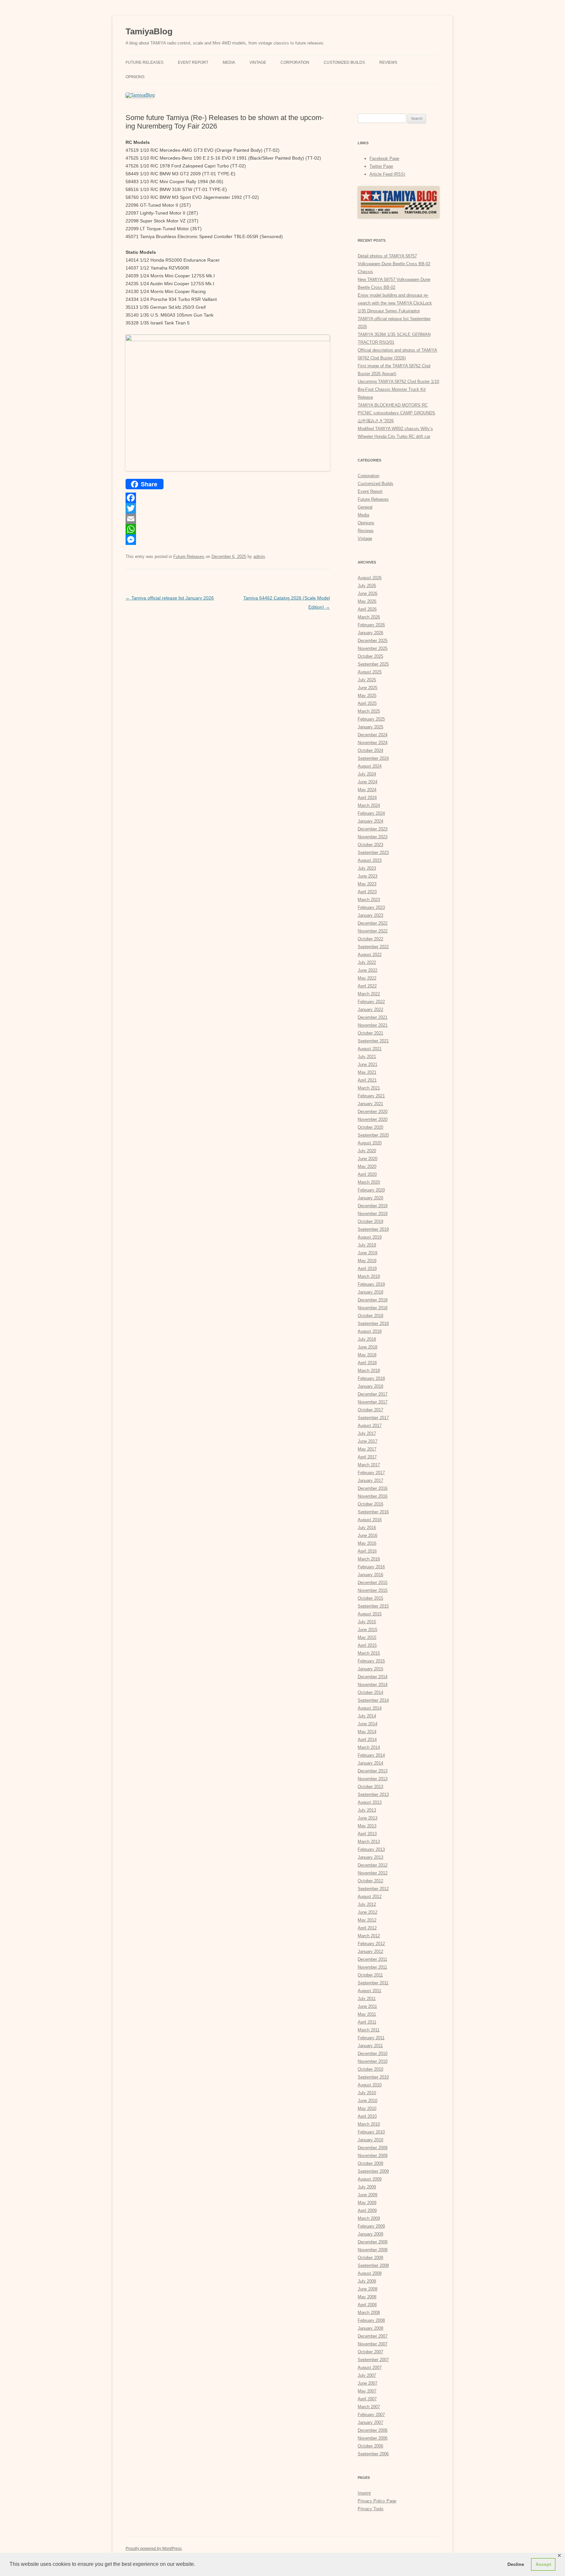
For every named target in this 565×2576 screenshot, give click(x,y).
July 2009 (367, 2187)
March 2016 (369, 1559)
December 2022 (373, 923)
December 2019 (373, 1206)
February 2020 (371, 1190)
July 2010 (367, 2093)
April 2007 (367, 2399)
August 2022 (370, 955)
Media (229, 62)
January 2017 (370, 1480)
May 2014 (367, 1732)
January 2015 (370, 1669)
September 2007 (373, 2360)
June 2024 (368, 782)
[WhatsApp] (228, 529)
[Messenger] (228, 540)
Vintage (258, 62)
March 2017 (369, 1465)
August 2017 (370, 1426)
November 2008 (373, 2250)
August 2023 (370, 860)
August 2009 (370, 2179)
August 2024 (370, 766)
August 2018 (370, 1331)
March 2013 (369, 1842)
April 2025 (367, 703)
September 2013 (373, 1794)
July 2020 (367, 1151)
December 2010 (373, 2054)
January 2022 (370, 1010)
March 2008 (369, 2313)
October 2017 (370, 1410)
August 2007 (370, 2367)
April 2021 (367, 1080)
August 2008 (370, 2273)
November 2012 (373, 1873)
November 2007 (373, 2344)
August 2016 (370, 1520)
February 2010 (371, 2132)
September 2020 (373, 1135)
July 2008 (367, 2281)
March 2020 (369, 1182)
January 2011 (370, 2046)
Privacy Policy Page (377, 2501)
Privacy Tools (371, 2509)
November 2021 (373, 1025)
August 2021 (370, 1049)
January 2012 (370, 1951)
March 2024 (369, 805)
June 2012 (368, 1912)
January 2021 (370, 1104)
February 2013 (371, 1849)
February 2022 (371, 1002)
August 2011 (369, 1991)
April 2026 (367, 609)
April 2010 (367, 2116)
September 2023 (373, 853)
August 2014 (370, 1708)
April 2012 (367, 1928)
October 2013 (370, 1787)
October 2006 (370, 2446)
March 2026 (369, 617)
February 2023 (371, 907)
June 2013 (368, 1818)
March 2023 (369, 900)
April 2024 (367, 798)
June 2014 (368, 1724)
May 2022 (367, 978)
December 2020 (373, 1112)
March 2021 (369, 1088)
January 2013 (370, 1857)
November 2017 (373, 1402)
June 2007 (368, 2383)
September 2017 (373, 1418)
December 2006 (373, 2430)
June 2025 (368, 688)
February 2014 (371, 1755)
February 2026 (371, 625)
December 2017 (373, 1394)
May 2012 (367, 1920)
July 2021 (367, 1057)
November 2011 (372, 1967)
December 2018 (373, 1300)
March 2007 (369, 2407)
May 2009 (367, 2203)
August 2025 (370, 672)
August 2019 (370, 1237)
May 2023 (367, 884)
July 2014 (367, 1716)
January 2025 (370, 727)
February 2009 (371, 2226)
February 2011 (371, 2038)
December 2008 (373, 2242)
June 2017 (368, 1441)
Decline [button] (516, 2564)
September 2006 (373, 2454)
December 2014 (373, 1677)
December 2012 (373, 1865)
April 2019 (367, 1269)
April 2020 (367, 1174)
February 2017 (371, 1473)
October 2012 (370, 1881)
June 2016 (368, 1535)
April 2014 (367, 1740)
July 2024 (367, 774)
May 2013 (367, 1826)
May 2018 (367, 1355)
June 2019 (368, 1253)
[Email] (228, 519)
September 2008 (373, 2265)
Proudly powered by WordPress (154, 2549)
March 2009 (369, 2218)
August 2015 (370, 1614)
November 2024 (373, 743)
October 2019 (370, 1221)
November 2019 (373, 1214)
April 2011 (367, 2022)
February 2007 (371, 2415)
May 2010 (367, 2108)
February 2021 (371, 1096)
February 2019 (371, 1284)
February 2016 (371, 1567)
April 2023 (367, 892)
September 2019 (373, 1229)
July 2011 (367, 1999)
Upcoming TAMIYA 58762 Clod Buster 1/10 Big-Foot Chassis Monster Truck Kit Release (398, 389)
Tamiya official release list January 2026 (170, 598)
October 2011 (370, 1975)
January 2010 (370, 2140)
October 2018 (370, 1316)
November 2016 (373, 1496)
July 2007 (367, 2375)
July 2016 (367, 1528)
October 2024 (370, 750)
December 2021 (373, 1017)
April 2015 (367, 1645)
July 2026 (367, 586)
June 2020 (368, 1159)
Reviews (388, 62)
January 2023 (370, 915)
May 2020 (367, 1166)
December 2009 (373, 2148)
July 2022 (367, 962)
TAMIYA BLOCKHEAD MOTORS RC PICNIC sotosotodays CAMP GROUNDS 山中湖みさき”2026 (396, 413)
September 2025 (373, 664)
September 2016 (373, 1512)
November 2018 (373, 1308)
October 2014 (370, 1692)
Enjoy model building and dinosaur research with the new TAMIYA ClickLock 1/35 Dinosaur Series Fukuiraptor (395, 303)
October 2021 (370, 1033)
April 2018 (367, 1363)
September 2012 (373, 1889)
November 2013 (373, 1779)
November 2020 (373, 1119)
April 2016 (367, 1551)
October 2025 (370, 656)
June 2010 (368, 2101)
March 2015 (369, 1653)
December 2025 (373, 641)
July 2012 (367, 1904)
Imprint (364, 2493)
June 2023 (368, 876)
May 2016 (367, 1543)
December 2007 (373, 2336)
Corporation (295, 62)
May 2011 (367, 2014)
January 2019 (370, 1292)
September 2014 (373, 1700)
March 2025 (369, 711)
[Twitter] (228, 508)
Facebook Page (384, 158)
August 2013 (370, 1802)
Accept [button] (543, 2564)
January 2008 (370, 2328)
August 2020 (370, 1143)
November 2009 (373, 2156)
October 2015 (370, 1598)
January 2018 (370, 1386)
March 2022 (369, 994)
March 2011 (369, 2030)
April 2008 (367, 2305)
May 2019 (367, 1261)
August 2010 (370, 2085)
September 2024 (373, 758)
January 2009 (370, 2234)
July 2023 (367, 868)
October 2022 (370, 939)
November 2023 (373, 837)
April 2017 (367, 1457)
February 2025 (371, 719)
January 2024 (370, 821)
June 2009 (368, 2195)
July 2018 (367, 1339)
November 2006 (373, 2438)
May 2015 (367, 1637)
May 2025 (367, 696)
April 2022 (367, 986)
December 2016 (373, 1488)
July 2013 (367, 1810)
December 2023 (373, 829)
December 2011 (372, 1959)
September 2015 (373, 1606)
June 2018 (368, 1347)
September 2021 (373, 1041)
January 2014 (370, 1763)
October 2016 (370, 1504)
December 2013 (373, 1771)
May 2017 (367, 1449)
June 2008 (368, 2289)
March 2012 (369, 1936)
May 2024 (367, 790)
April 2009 (367, 2210)
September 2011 (373, 1983)
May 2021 (367, 1072)
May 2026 (367, 601)
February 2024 (371, 813)
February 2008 (371, 2320)
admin (259, 557)
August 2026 (370, 578)
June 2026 (368, 593)
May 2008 (367, 2297)
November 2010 (373, 2061)
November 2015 (373, 1590)
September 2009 (373, 2171)
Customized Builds (344, 62)
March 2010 (369, 2124)
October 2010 (370, 2069)
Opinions (135, 77)
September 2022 (373, 947)
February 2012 (371, 1944)
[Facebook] (228, 498)
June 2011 (367, 2006)
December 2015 (373, 1583)
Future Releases (145, 62)
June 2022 (368, 970)
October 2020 (370, 1127)
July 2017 (367, 1433)
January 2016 (370, 1575)
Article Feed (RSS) (387, 174)
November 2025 (373, 648)
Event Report (193, 62)
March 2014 (369, 1747)
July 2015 (367, 1622)
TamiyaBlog (149, 31)
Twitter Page (381, 166)
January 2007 (370, 2422)
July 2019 (367, 1245)
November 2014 (373, 1685)
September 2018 (373, 1323)
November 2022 (373, 931)
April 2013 (367, 1834)
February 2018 (371, 1378)
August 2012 (370, 1897)
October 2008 (370, 2258)
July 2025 (367, 680)
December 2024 (373, 735)
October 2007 (370, 2352)
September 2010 (373, 2077)
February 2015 (371, 1661)
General (365, 507)
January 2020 (370, 1198)
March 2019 (369, 1276)
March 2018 (369, 1371)
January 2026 (370, 633)
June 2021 (368, 1064)
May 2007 (367, 2391)
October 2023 (370, 845)
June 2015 (368, 1630)
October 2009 (370, 2163)
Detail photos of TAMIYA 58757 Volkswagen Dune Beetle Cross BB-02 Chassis (394, 264)
